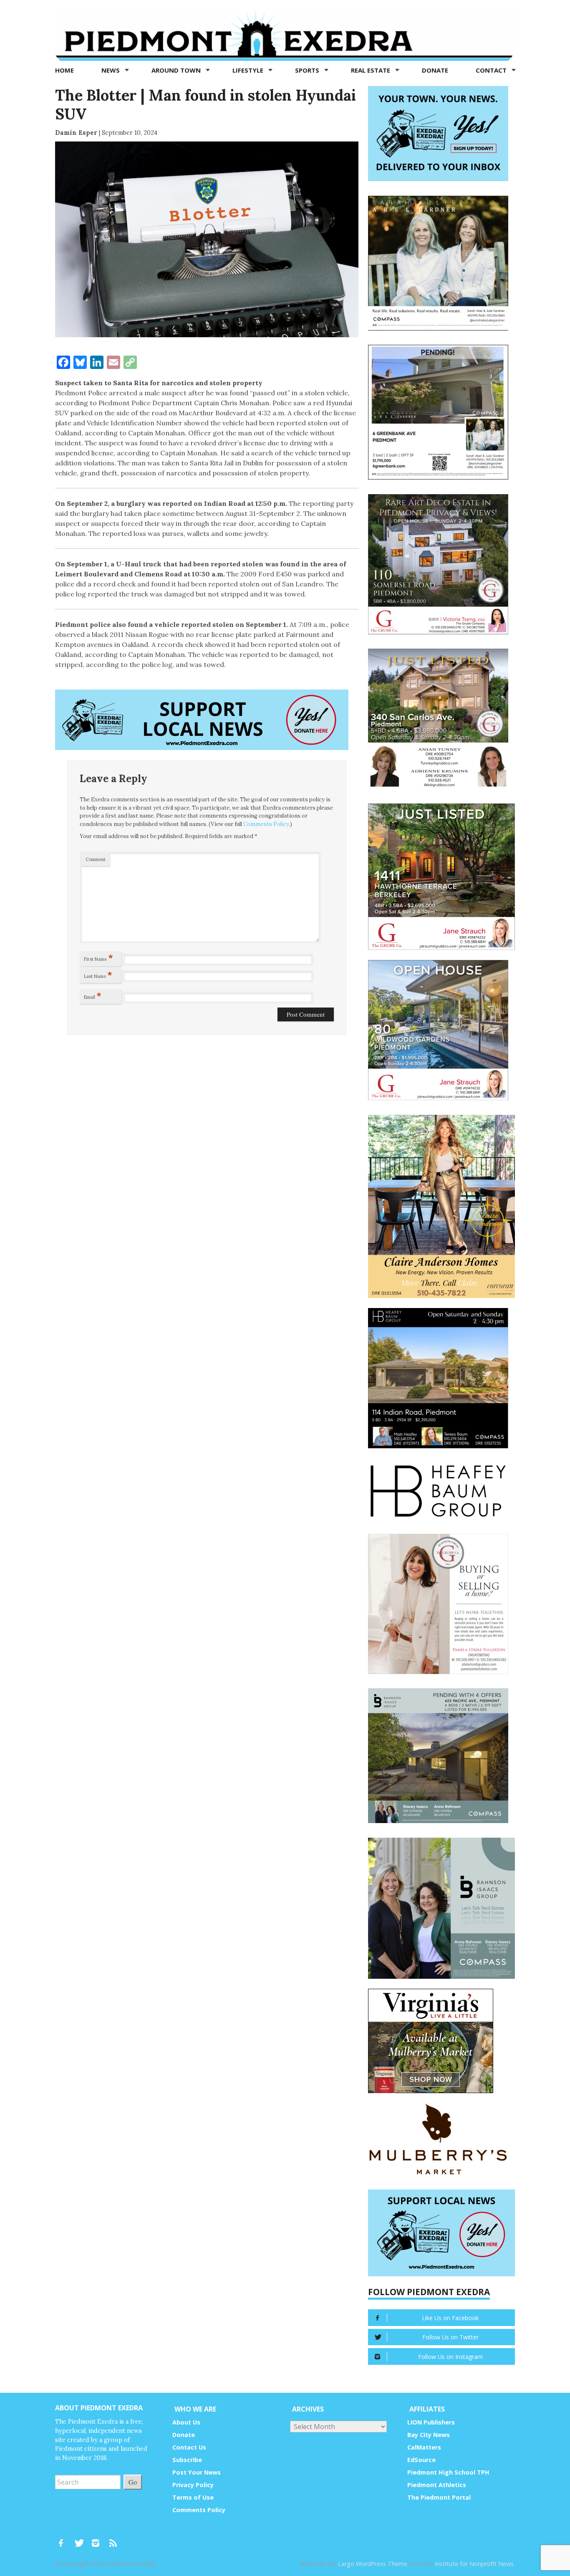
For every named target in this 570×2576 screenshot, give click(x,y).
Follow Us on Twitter (450, 2337)
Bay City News (429, 2435)
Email (93, 995)
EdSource (421, 2460)
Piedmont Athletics (437, 2485)
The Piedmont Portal (439, 2497)
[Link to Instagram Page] (98, 2539)
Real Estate (371, 70)
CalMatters (424, 2447)
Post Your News (197, 2472)
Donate (435, 70)
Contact (492, 70)
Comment (96, 859)
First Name (98, 957)
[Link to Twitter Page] (81, 2539)
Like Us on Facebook (450, 2318)
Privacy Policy (193, 2485)
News (111, 70)
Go (133, 2482)
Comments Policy (266, 824)
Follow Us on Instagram (450, 2357)
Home (64, 70)
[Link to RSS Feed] (114, 2539)
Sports (308, 70)
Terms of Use (193, 2497)
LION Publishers (431, 2422)
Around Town (177, 70)
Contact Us (189, 2447)
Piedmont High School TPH (448, 2472)
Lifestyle (249, 70)
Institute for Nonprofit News (474, 2564)
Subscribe (187, 2460)
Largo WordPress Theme (373, 2564)
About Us (186, 2422)
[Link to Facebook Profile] (64, 2539)
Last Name (98, 975)
